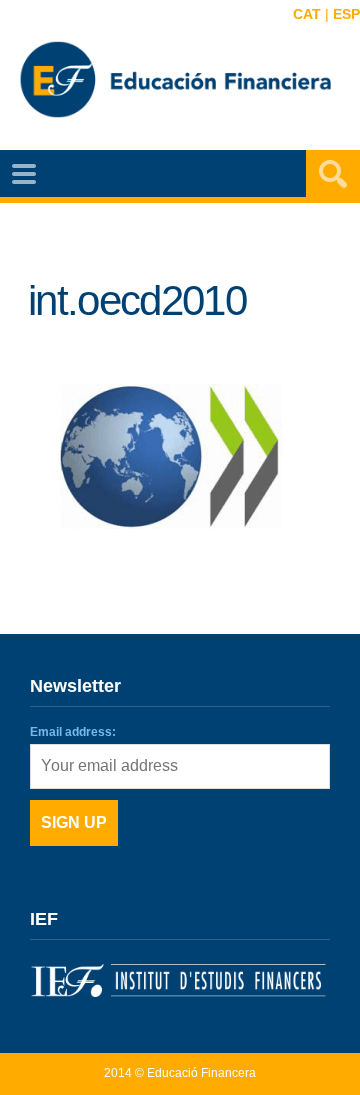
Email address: (73, 732)
